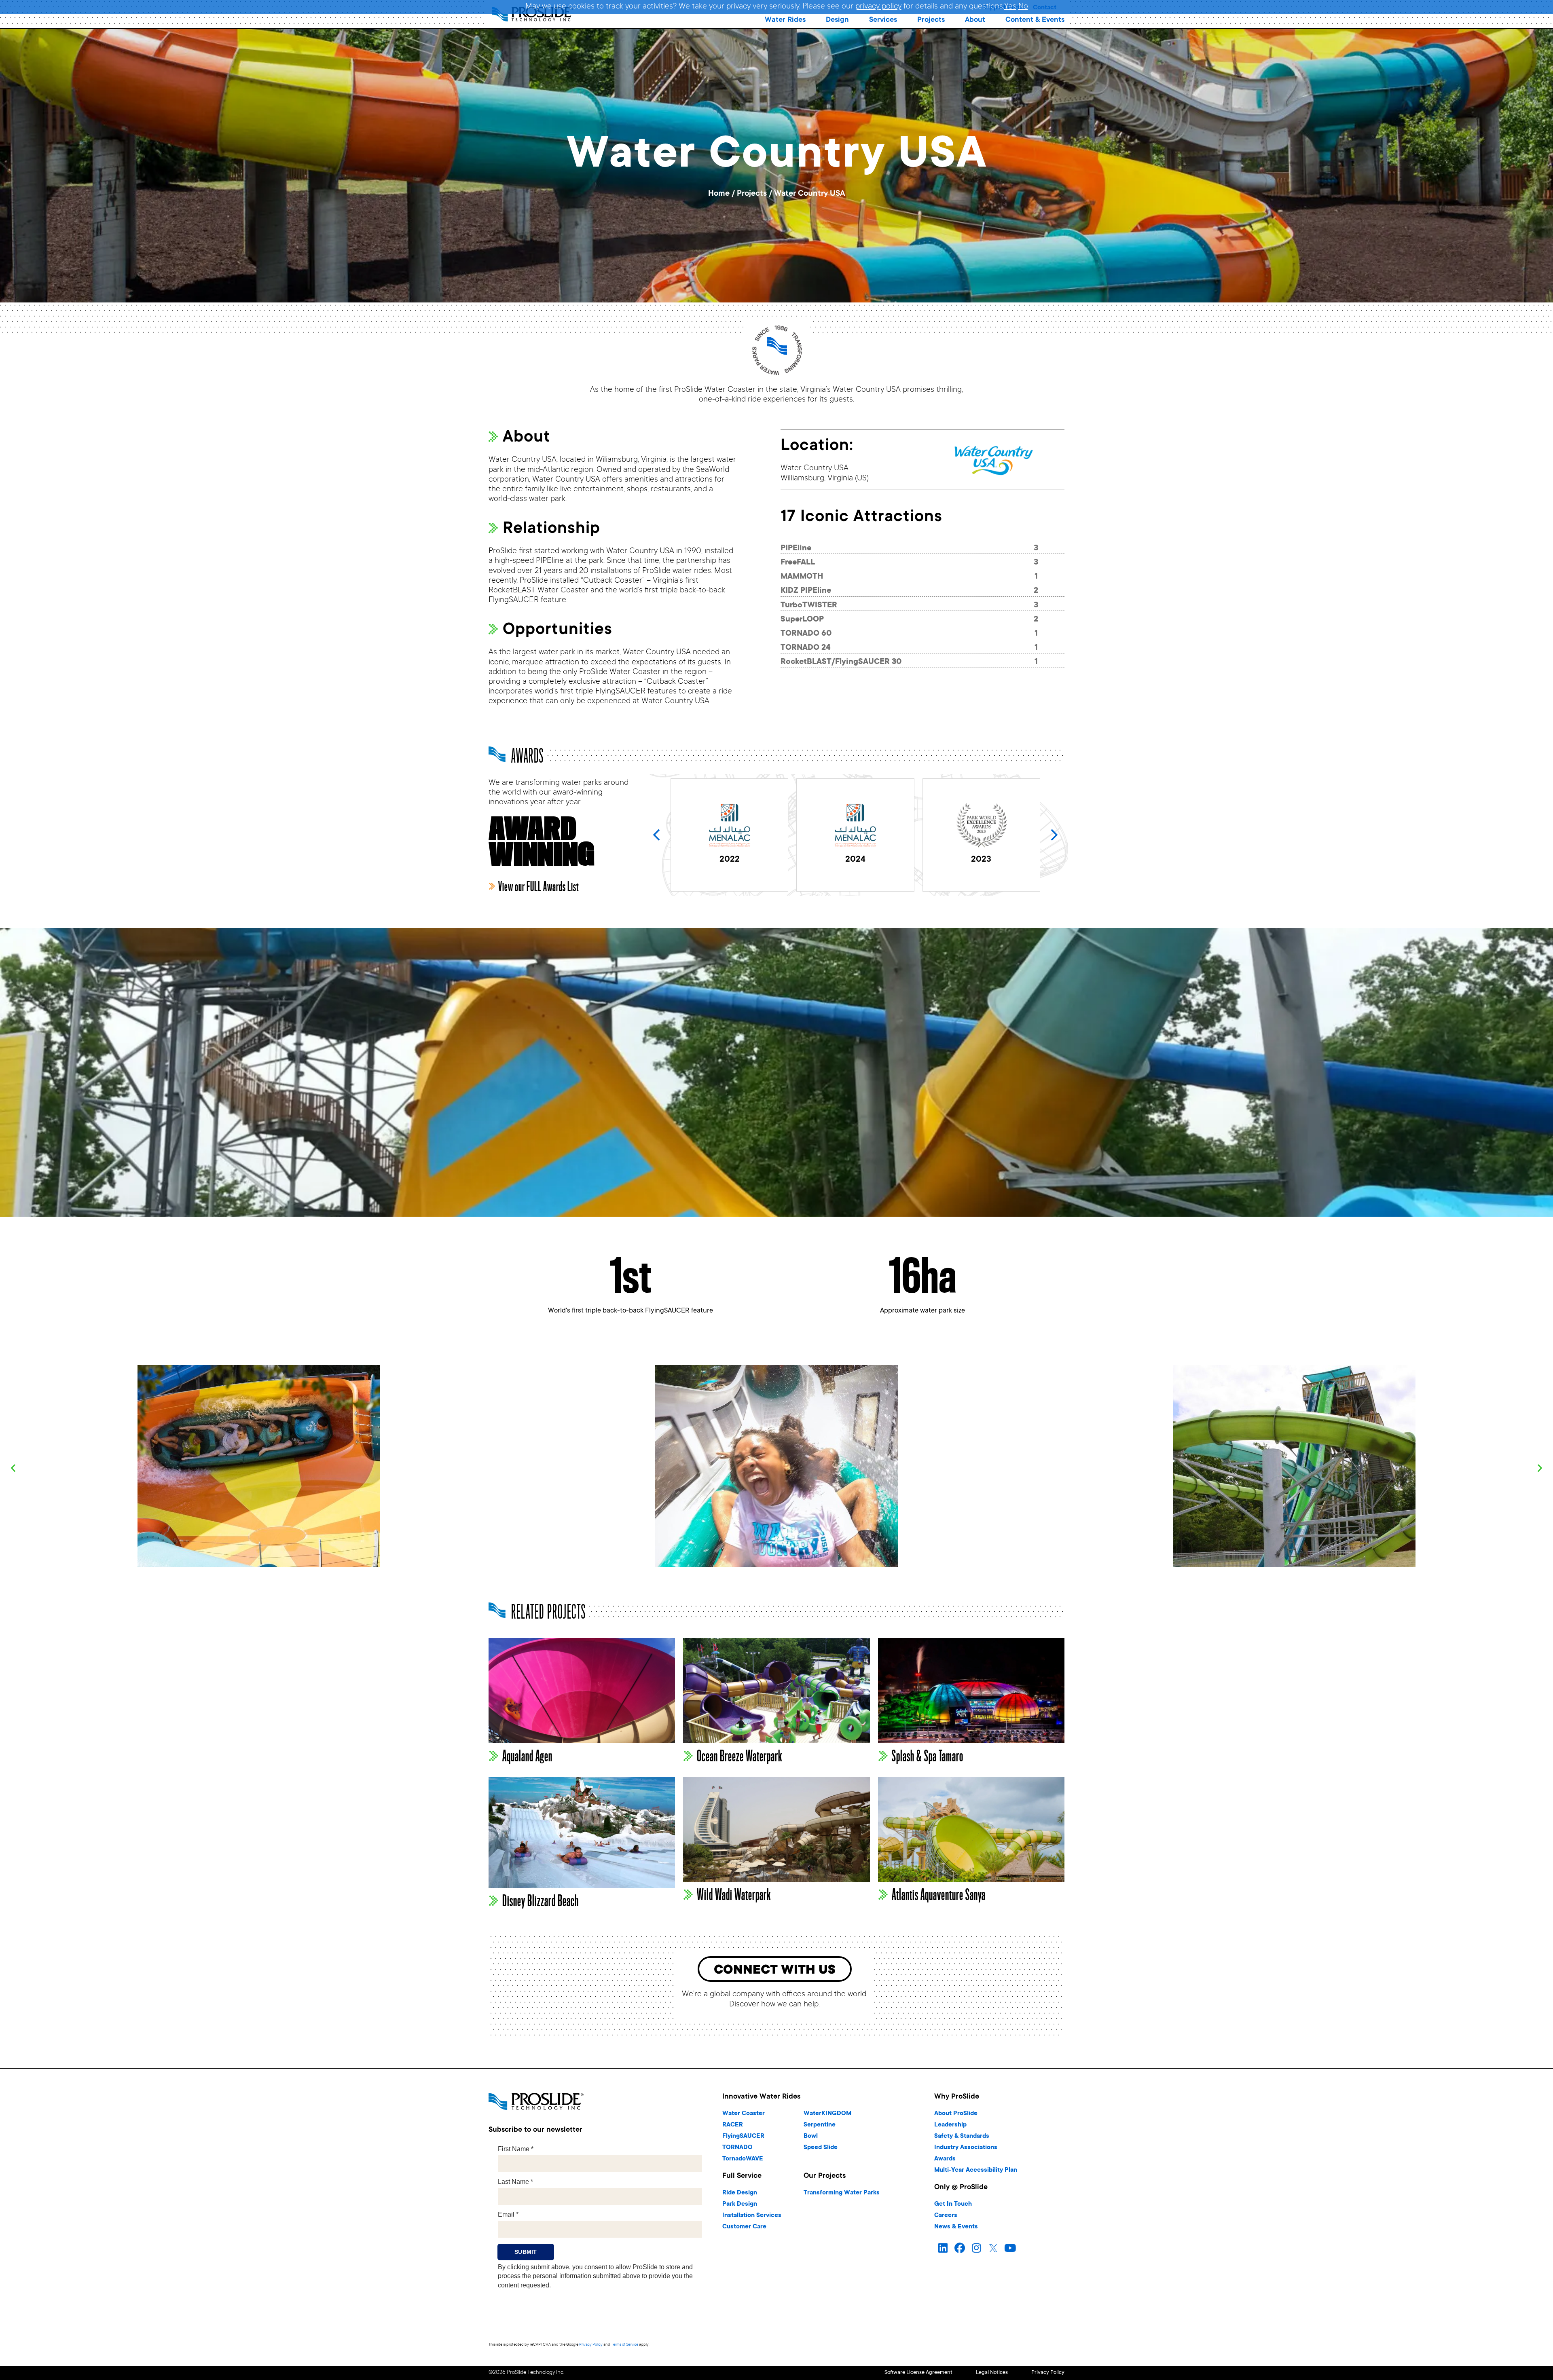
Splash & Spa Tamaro (928, 1756)
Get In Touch (953, 2204)
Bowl (811, 2136)
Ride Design (740, 2193)
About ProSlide (956, 2114)
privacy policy (878, 7)
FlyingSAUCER (743, 2136)
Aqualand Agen (527, 1756)
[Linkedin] (943, 2249)
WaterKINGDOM (827, 2114)
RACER (733, 2125)
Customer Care (744, 2227)
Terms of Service (625, 2345)
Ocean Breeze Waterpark (739, 1756)
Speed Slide (821, 2148)
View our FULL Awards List (538, 887)
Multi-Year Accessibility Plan (976, 2170)
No (1023, 7)
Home (719, 194)
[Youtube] (1010, 2249)
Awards (945, 2159)
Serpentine (820, 2125)
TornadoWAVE (743, 2159)
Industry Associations (966, 2148)
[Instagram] (976, 2249)
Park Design (740, 2204)
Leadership (950, 2125)
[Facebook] (960, 2249)
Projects (752, 194)
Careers (946, 2216)
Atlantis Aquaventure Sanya (939, 1895)
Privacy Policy (591, 2345)
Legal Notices (992, 2373)
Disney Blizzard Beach (541, 1901)
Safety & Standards (962, 2136)
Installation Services (752, 2216)
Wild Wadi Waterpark (734, 1895)
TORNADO (737, 2148)
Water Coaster (744, 2114)
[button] (785, 20)
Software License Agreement (918, 2373)
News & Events (956, 2227)
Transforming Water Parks (842, 2193)
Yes (1010, 7)
